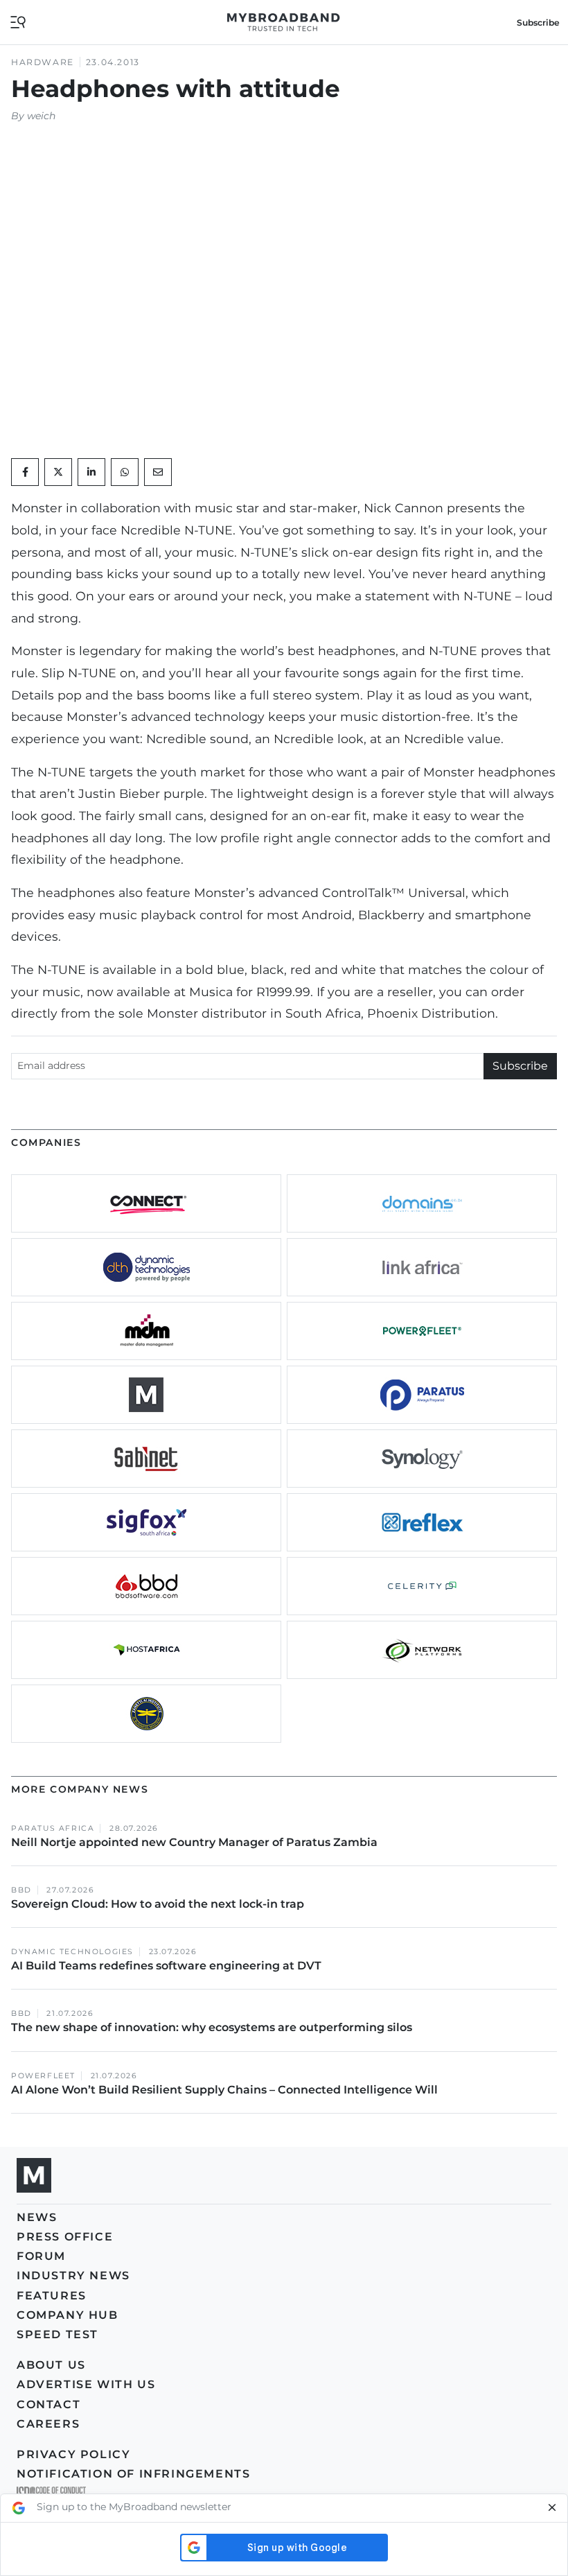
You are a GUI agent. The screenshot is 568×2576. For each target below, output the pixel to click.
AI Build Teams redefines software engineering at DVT (166, 1966)
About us (51, 2365)
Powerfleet (43, 2076)
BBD (21, 1890)
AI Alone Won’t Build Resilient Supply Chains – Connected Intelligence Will (224, 2090)
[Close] (552, 2508)
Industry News (73, 2275)
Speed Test (57, 2334)
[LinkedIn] (91, 472)
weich (41, 116)
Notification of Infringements (133, 2474)
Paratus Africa (53, 1828)
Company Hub (68, 2315)
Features (52, 2296)
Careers (48, 2424)
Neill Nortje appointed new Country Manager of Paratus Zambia (196, 1842)
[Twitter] (58, 472)
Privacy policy (73, 2454)
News (37, 2217)
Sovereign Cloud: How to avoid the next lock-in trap (159, 1904)
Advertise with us (86, 2384)
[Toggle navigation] (18, 21)
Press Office (65, 2237)
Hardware (43, 62)
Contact (48, 2404)
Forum (41, 2256)
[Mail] (158, 472)
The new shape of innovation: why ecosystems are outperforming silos (212, 2027)
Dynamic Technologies (72, 1952)
